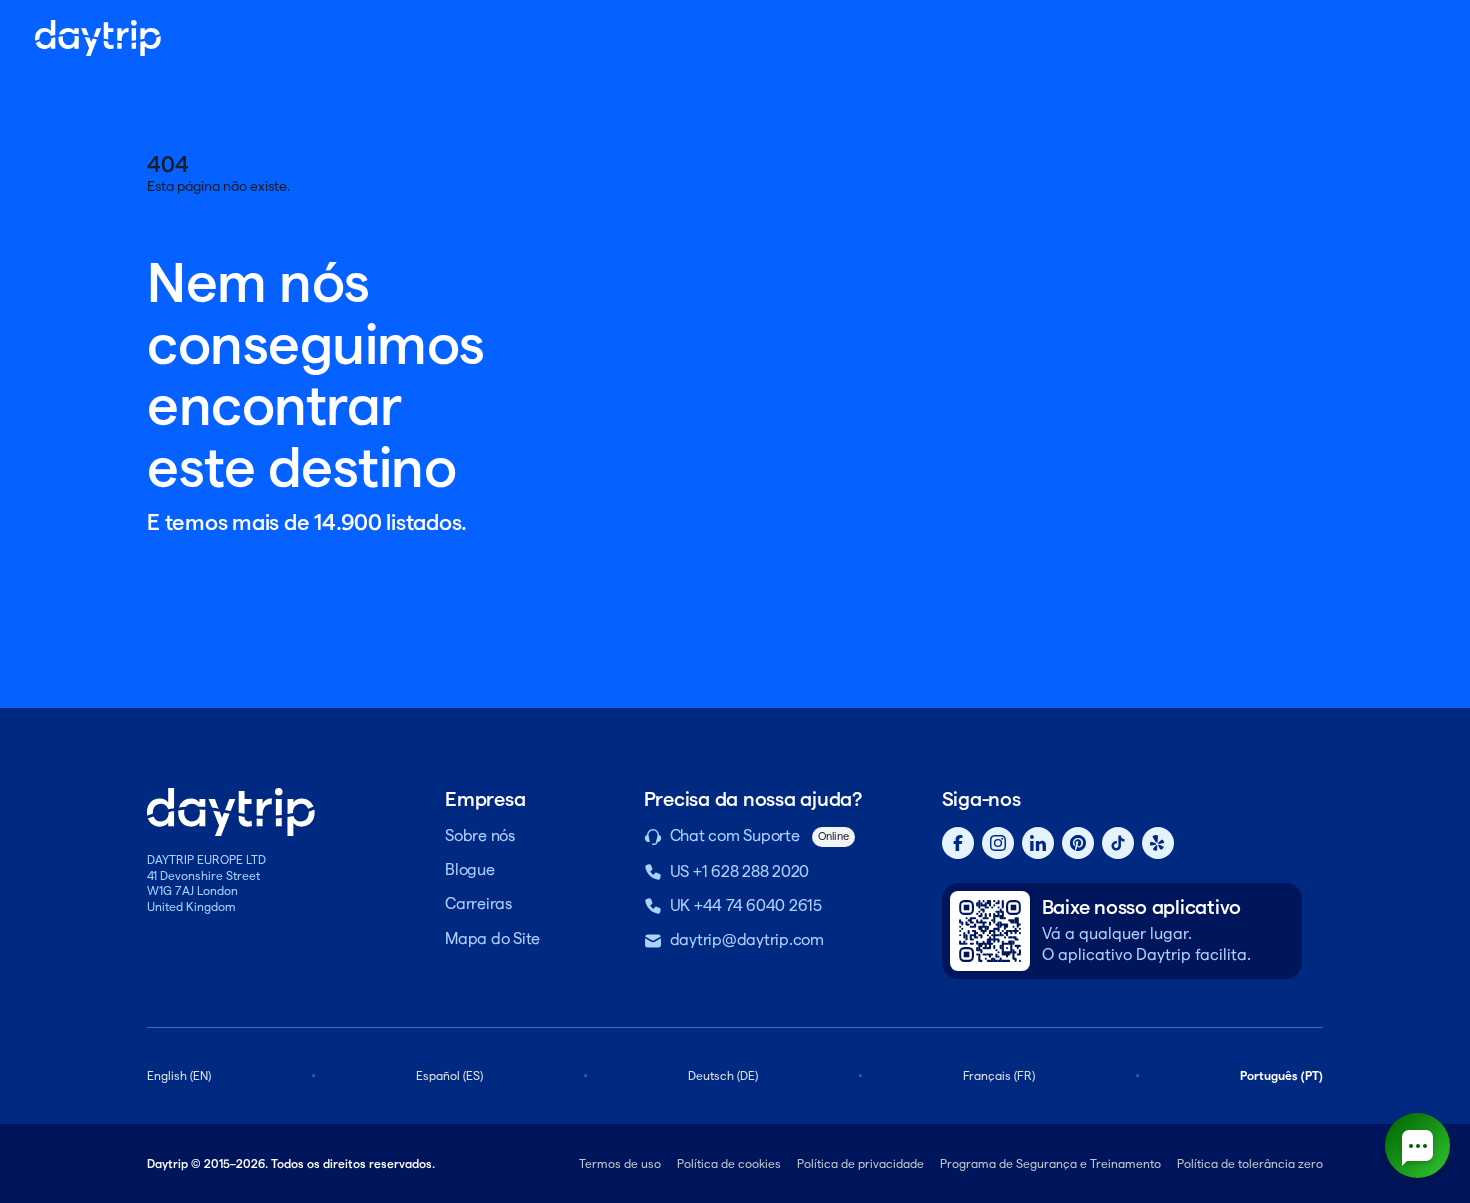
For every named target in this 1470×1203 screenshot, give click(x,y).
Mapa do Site (492, 938)
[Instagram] (998, 843)
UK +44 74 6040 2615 (746, 905)
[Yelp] (1158, 843)
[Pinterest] (1078, 843)
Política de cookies (729, 1163)
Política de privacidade (860, 1163)
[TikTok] (1118, 843)
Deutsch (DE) (723, 1075)
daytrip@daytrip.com (747, 939)
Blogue (470, 869)
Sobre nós (480, 835)
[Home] (98, 38)
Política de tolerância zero (1250, 1163)
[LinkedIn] (1038, 843)
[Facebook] (958, 843)
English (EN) (179, 1075)
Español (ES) (449, 1075)
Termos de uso (620, 1163)
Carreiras (478, 903)
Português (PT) (1281, 1075)
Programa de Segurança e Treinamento (1050, 1163)
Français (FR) (999, 1075)
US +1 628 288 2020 (740, 871)
